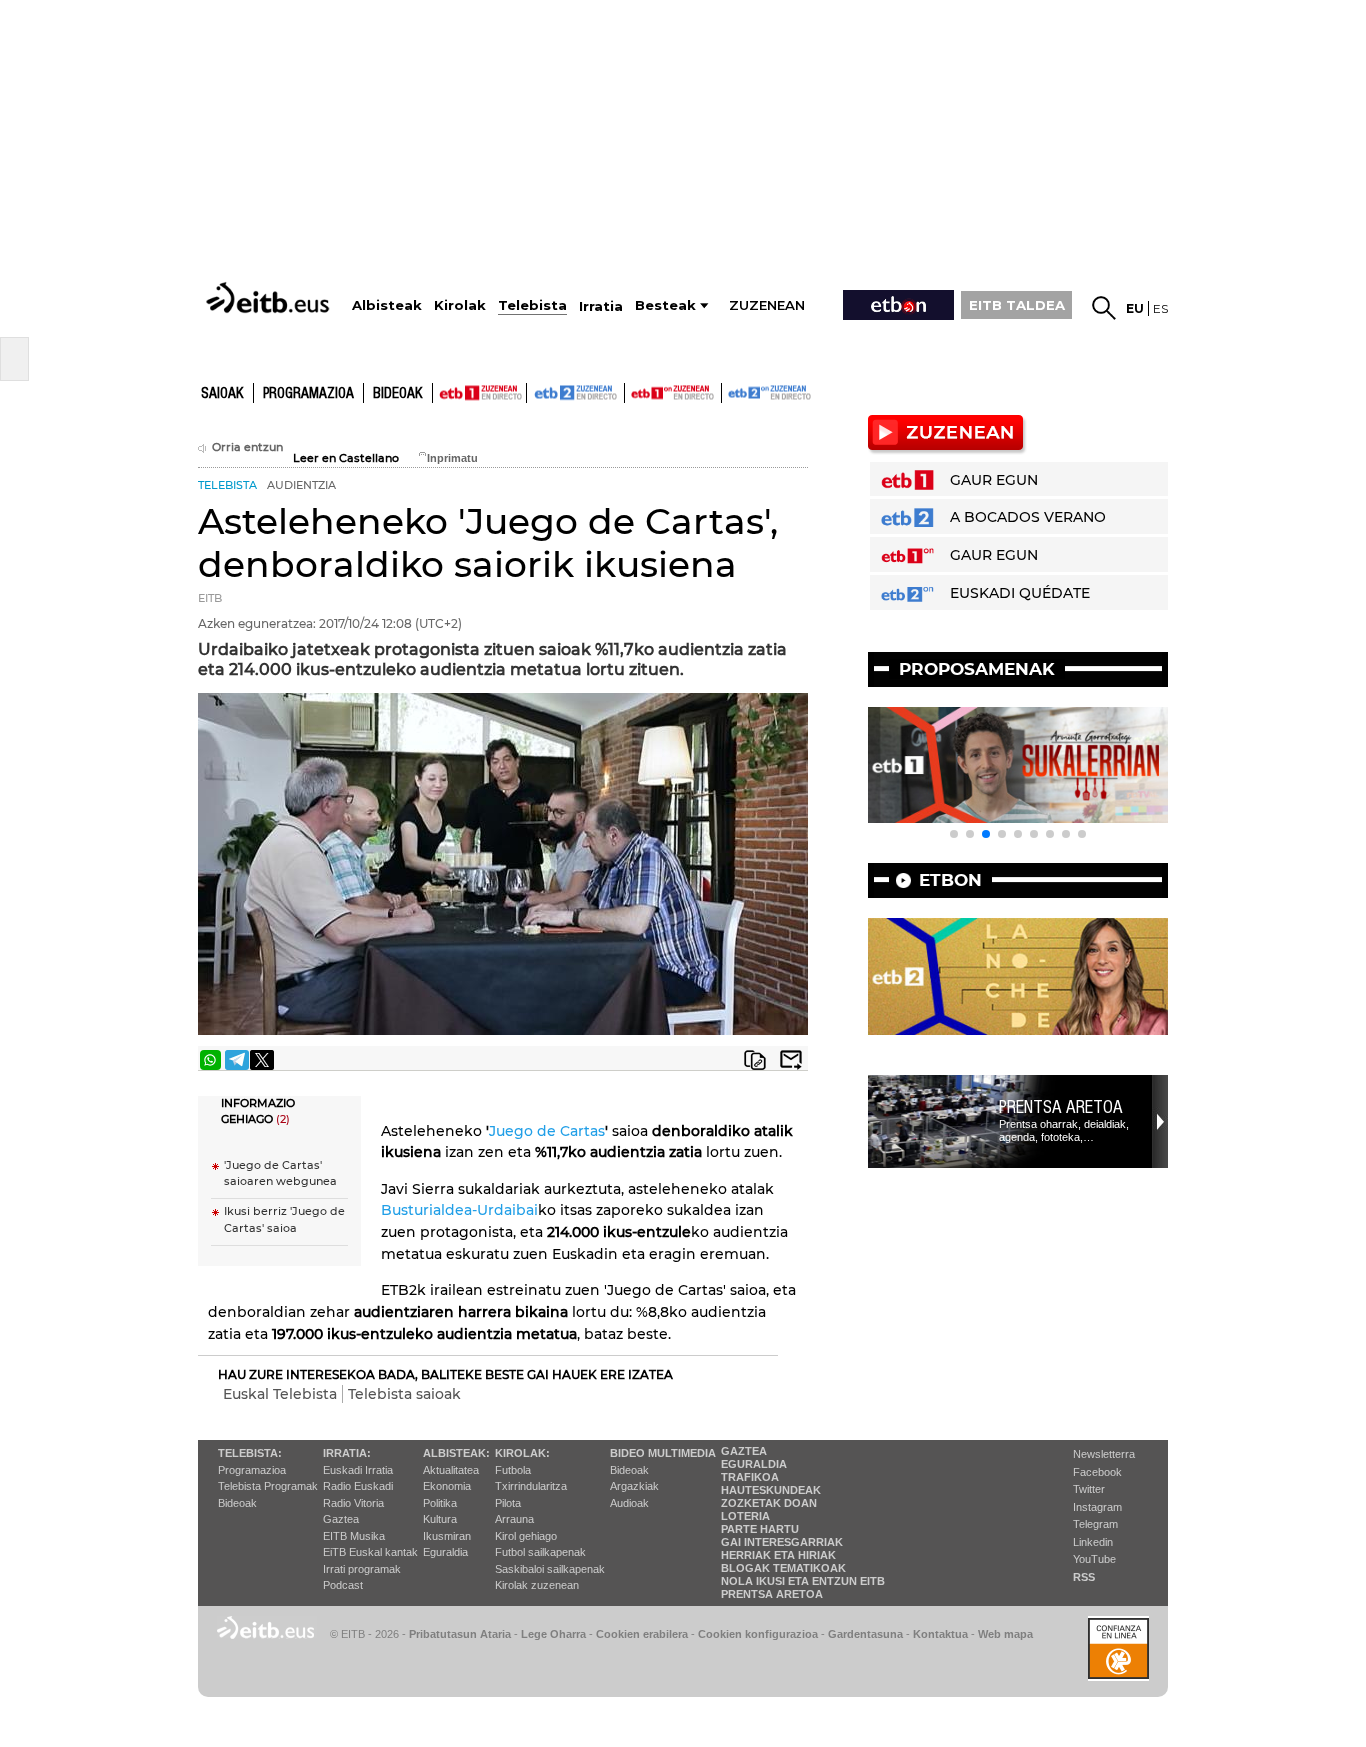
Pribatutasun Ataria (460, 1634)
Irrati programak (362, 1569)
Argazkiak (634, 1486)
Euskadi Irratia (358, 1470)
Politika (440, 1503)
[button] (954, 834)
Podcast (343, 1585)
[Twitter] (262, 1060)
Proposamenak (977, 669)
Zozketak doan (769, 1503)
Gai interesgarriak (782, 1542)
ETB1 (479, 393)
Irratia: (347, 1453)
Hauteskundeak (771, 1490)
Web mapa (1005, 1634)
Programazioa (308, 394)
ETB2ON (731, 391)
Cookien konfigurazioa (758, 1634)
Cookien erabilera (642, 1634)
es (1160, 308)
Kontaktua (940, 1634)
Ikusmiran (447, 1536)
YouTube (1094, 1559)
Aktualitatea (451, 1470)
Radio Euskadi (358, 1486)
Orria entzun (247, 447)
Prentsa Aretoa (1061, 1107)
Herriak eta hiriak (778, 1555)
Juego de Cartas (547, 1131)
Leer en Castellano (346, 458)
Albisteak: (456, 1453)
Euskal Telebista (280, 1394)
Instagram (1097, 1507)
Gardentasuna (865, 1634)
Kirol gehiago (526, 1536)
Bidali (791, 1060)
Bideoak (398, 394)
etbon (950, 880)
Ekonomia (447, 1486)
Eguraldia (445, 1552)
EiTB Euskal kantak (370, 1552)
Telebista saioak (404, 1394)
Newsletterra (1104, 1454)
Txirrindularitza (531, 1486)
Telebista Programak (268, 1486)
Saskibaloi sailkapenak (550, 1569)
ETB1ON (634, 391)
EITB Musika (354, 1536)
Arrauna (514, 1519)
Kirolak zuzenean (537, 1585)
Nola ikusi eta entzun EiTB (803, 1581)
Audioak (629, 1503)
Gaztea (341, 1519)
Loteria (745, 1516)
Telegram (1095, 1524)
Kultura (440, 1519)
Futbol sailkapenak (540, 1552)
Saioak (222, 394)
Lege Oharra (553, 1634)
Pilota (508, 1503)
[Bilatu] (1104, 308)
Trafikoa (750, 1477)
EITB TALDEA (1017, 305)
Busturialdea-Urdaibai (459, 1210)
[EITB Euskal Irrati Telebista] (270, 297)
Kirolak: (522, 1453)
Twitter (1089, 1489)
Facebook (1097, 1472)
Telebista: (250, 1453)
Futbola (513, 1470)
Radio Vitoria (353, 1503)
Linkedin (1093, 1542)
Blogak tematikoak (783, 1568)
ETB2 (576, 393)
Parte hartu (760, 1529)
